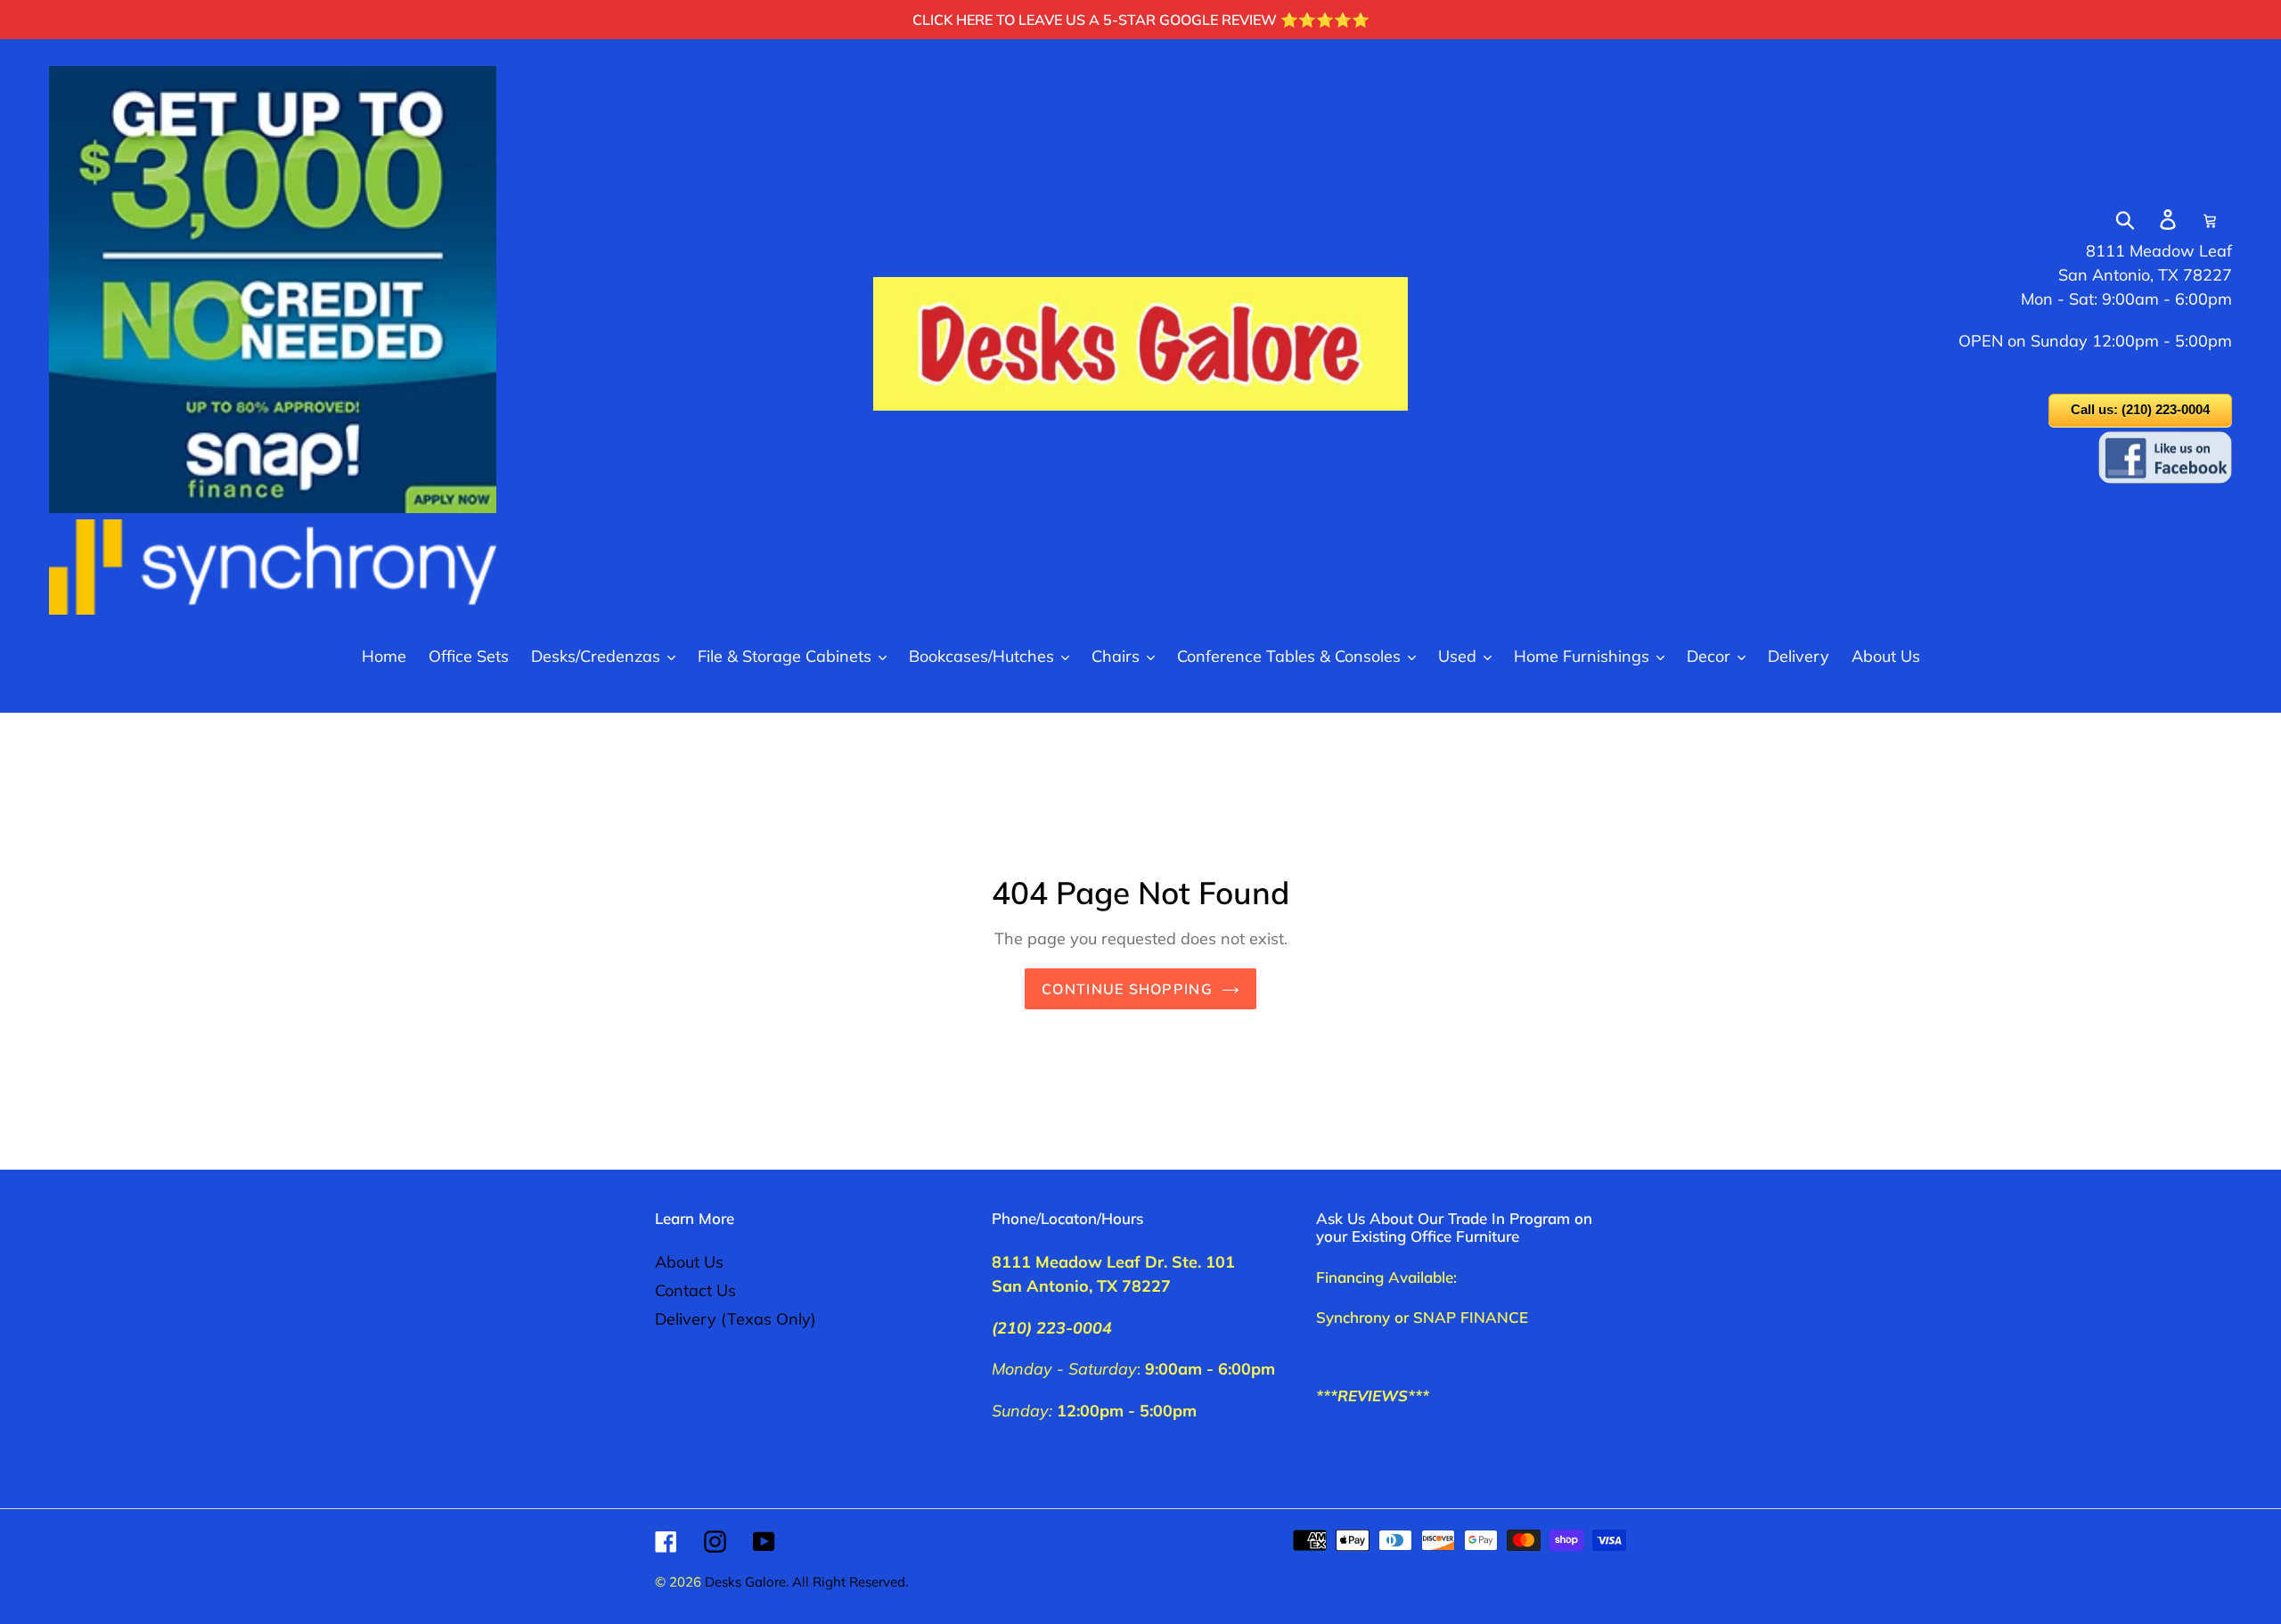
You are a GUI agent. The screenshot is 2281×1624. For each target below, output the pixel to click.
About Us (689, 1262)
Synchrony (1353, 1317)
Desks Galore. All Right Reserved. (806, 1582)
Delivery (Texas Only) (736, 1319)
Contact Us (695, 1290)
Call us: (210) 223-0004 (2140, 409)
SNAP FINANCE (1471, 1317)
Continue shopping (1127, 989)
